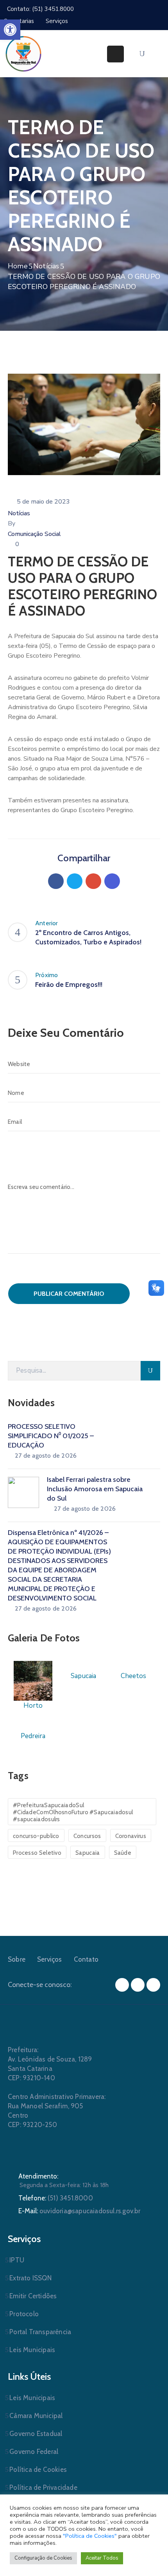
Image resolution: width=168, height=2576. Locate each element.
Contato (86, 1959)
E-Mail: (80, 2211)
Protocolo (24, 2314)
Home (18, 266)
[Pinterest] (93, 881)
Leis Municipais (32, 2350)
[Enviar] (150, 1371)
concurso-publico (36, 1836)
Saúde (123, 1853)
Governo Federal (34, 2452)
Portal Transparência (40, 2332)
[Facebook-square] (122, 1985)
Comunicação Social (34, 534)
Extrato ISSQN (30, 2278)
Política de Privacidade (43, 2487)
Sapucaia (88, 1853)
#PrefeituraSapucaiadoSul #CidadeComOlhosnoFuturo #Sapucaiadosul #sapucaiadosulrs (73, 1812)
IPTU (17, 2260)
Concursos (87, 1836)
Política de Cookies (38, 2470)
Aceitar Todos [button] (102, 2558)
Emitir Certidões (33, 2296)
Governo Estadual (36, 2434)
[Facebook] (56, 881)
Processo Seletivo (37, 1853)
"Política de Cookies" (90, 2536)
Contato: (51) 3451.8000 (40, 9)
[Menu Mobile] (115, 54)
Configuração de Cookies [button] (43, 2558)
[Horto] (33, 1680)
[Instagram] (138, 1985)
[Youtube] (153, 1985)
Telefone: (56, 2198)
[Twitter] (75, 881)
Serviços (50, 1959)
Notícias (46, 266)
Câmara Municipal (36, 2416)
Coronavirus (131, 1836)
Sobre (17, 1959)
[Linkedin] (112, 881)
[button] (10, 30)
